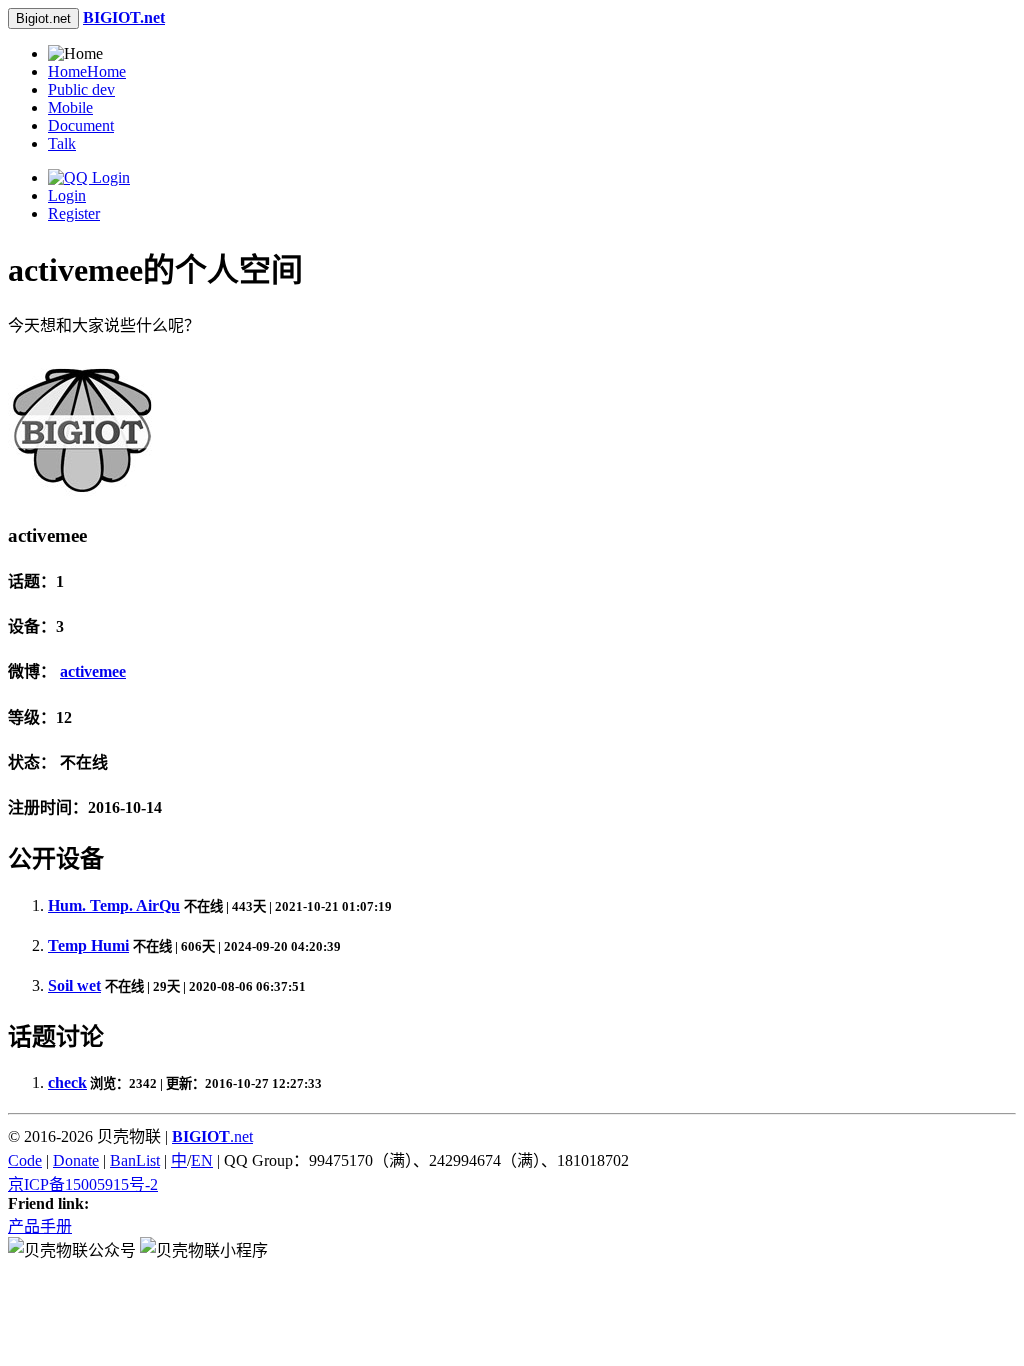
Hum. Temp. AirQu (114, 905)
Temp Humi (88, 945)
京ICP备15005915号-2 (83, 1184)
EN (202, 1160)
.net (212, 1136)
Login (67, 195)
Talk (62, 143)
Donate (76, 1160)
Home (87, 71)
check (67, 1082)
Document (81, 125)
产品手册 (40, 1226)
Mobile (70, 107)
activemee (93, 671)
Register (74, 213)
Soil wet (74, 985)
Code (25, 1160)
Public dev (81, 89)
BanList (135, 1160)
